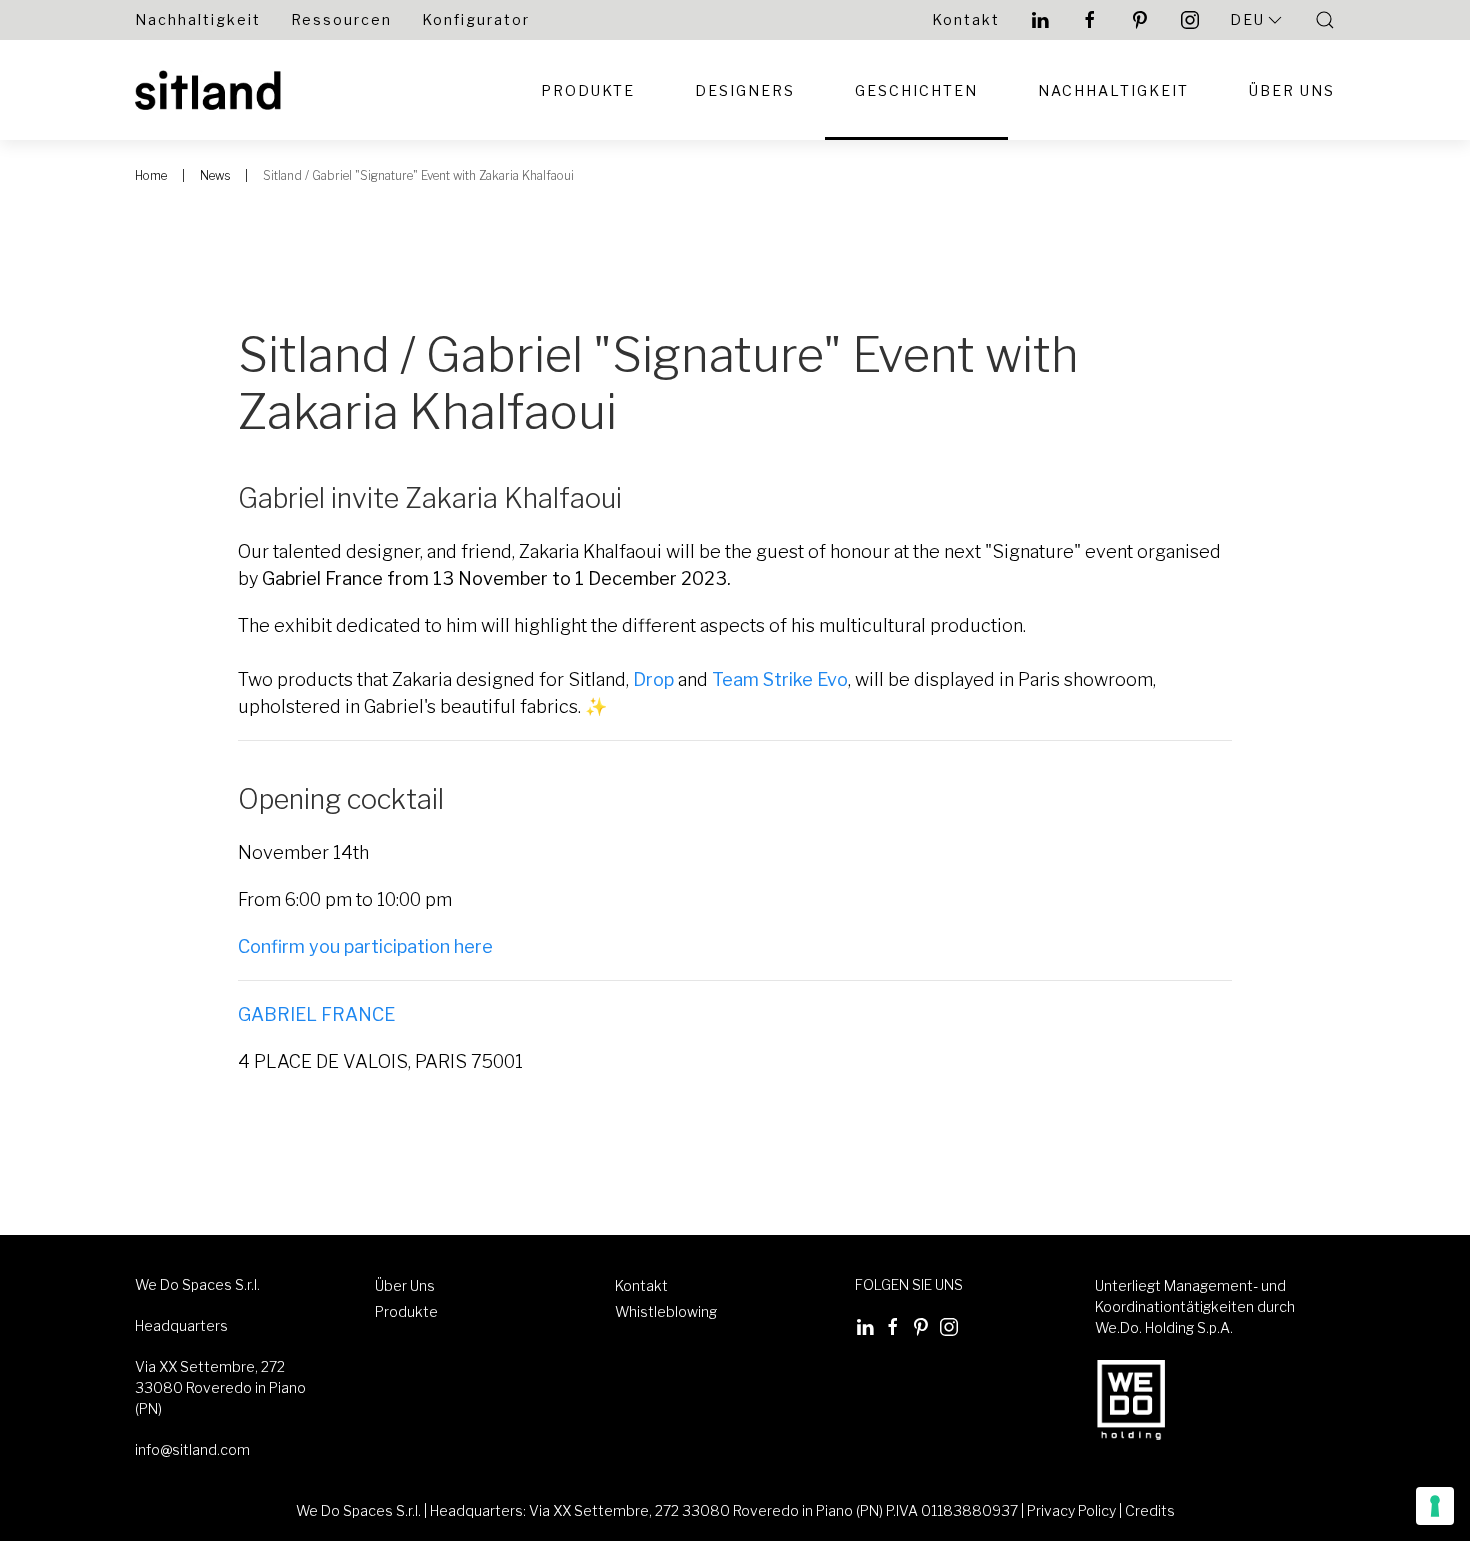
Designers (745, 90)
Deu (1247, 19)
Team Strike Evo (780, 679)
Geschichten (916, 90)
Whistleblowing (666, 1311)
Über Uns (1292, 90)
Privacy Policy (1071, 1510)
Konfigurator (476, 19)
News (215, 175)
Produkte (588, 90)
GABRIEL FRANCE (316, 1014)
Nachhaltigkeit (198, 19)
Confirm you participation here (365, 946)
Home (151, 175)
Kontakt (966, 19)
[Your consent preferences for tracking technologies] (1435, 1506)
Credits (1150, 1510)
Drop (653, 679)
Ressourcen (341, 19)
